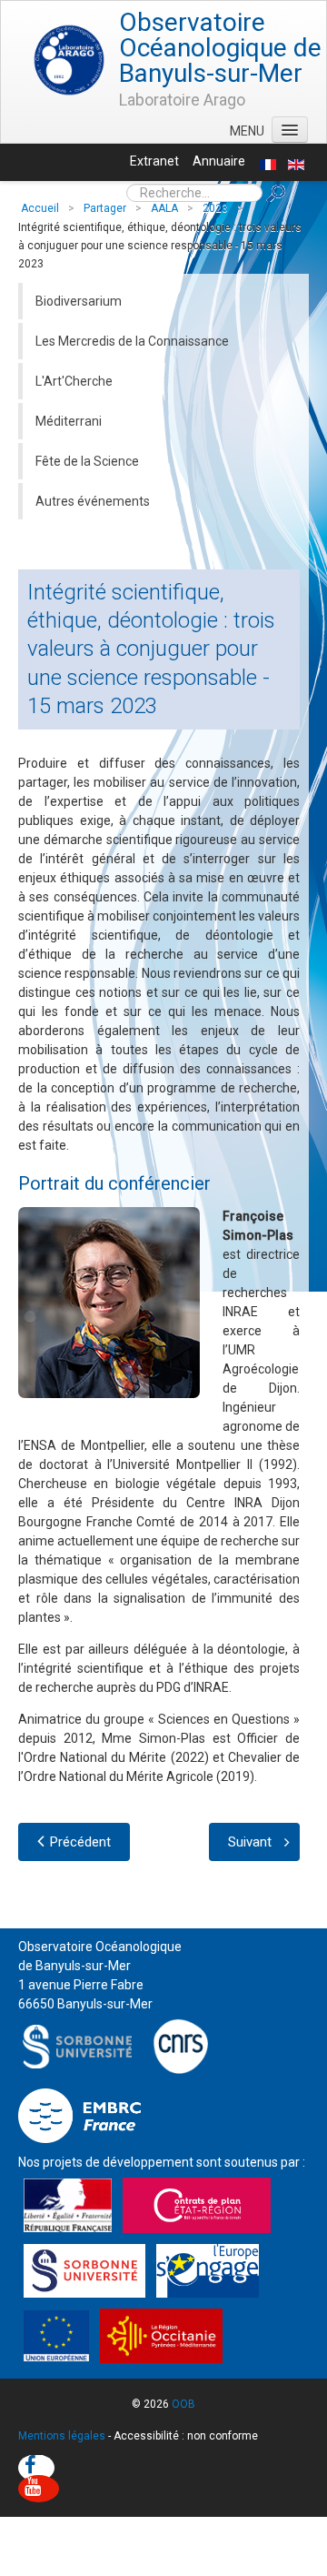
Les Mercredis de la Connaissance (132, 341)
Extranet (154, 161)
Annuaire (219, 161)
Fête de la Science (87, 461)
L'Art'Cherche (74, 381)
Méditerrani (69, 421)
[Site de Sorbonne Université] (82, 2045)
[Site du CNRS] (180, 2045)
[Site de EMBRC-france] (79, 2115)
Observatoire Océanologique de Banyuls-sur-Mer (220, 48)
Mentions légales (62, 2436)
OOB (183, 2404)
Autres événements (93, 501)
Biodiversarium (79, 301)
